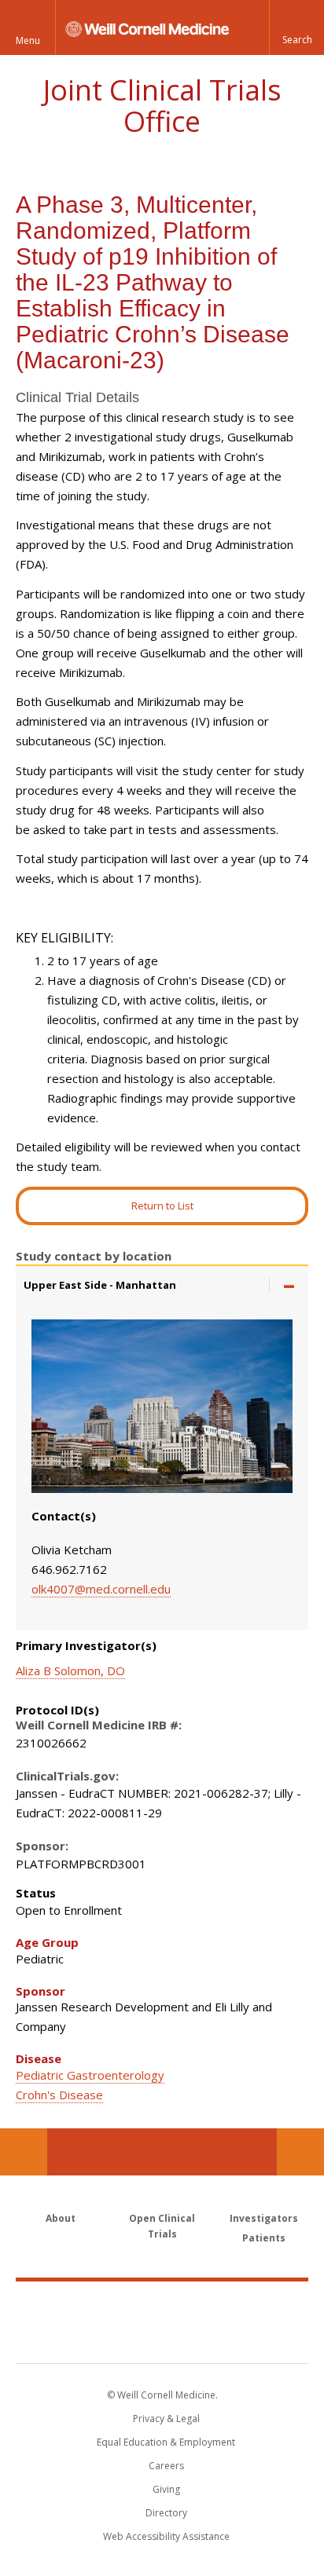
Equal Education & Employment (166, 2442)
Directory (166, 2513)
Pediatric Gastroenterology (90, 2075)
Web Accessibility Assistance (166, 2536)
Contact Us (300, 2152)
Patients (264, 2238)
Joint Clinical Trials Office (162, 106)
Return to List (162, 1206)
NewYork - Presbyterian (162, 2338)
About (61, 2218)
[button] (296, 27)
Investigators (264, 2218)
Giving (166, 2489)
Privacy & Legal (166, 2419)
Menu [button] (28, 40)
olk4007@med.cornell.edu (101, 1589)
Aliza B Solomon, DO (70, 1670)
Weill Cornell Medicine (162, 2305)
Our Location (24, 2152)
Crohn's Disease (59, 2095)
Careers (166, 2466)
